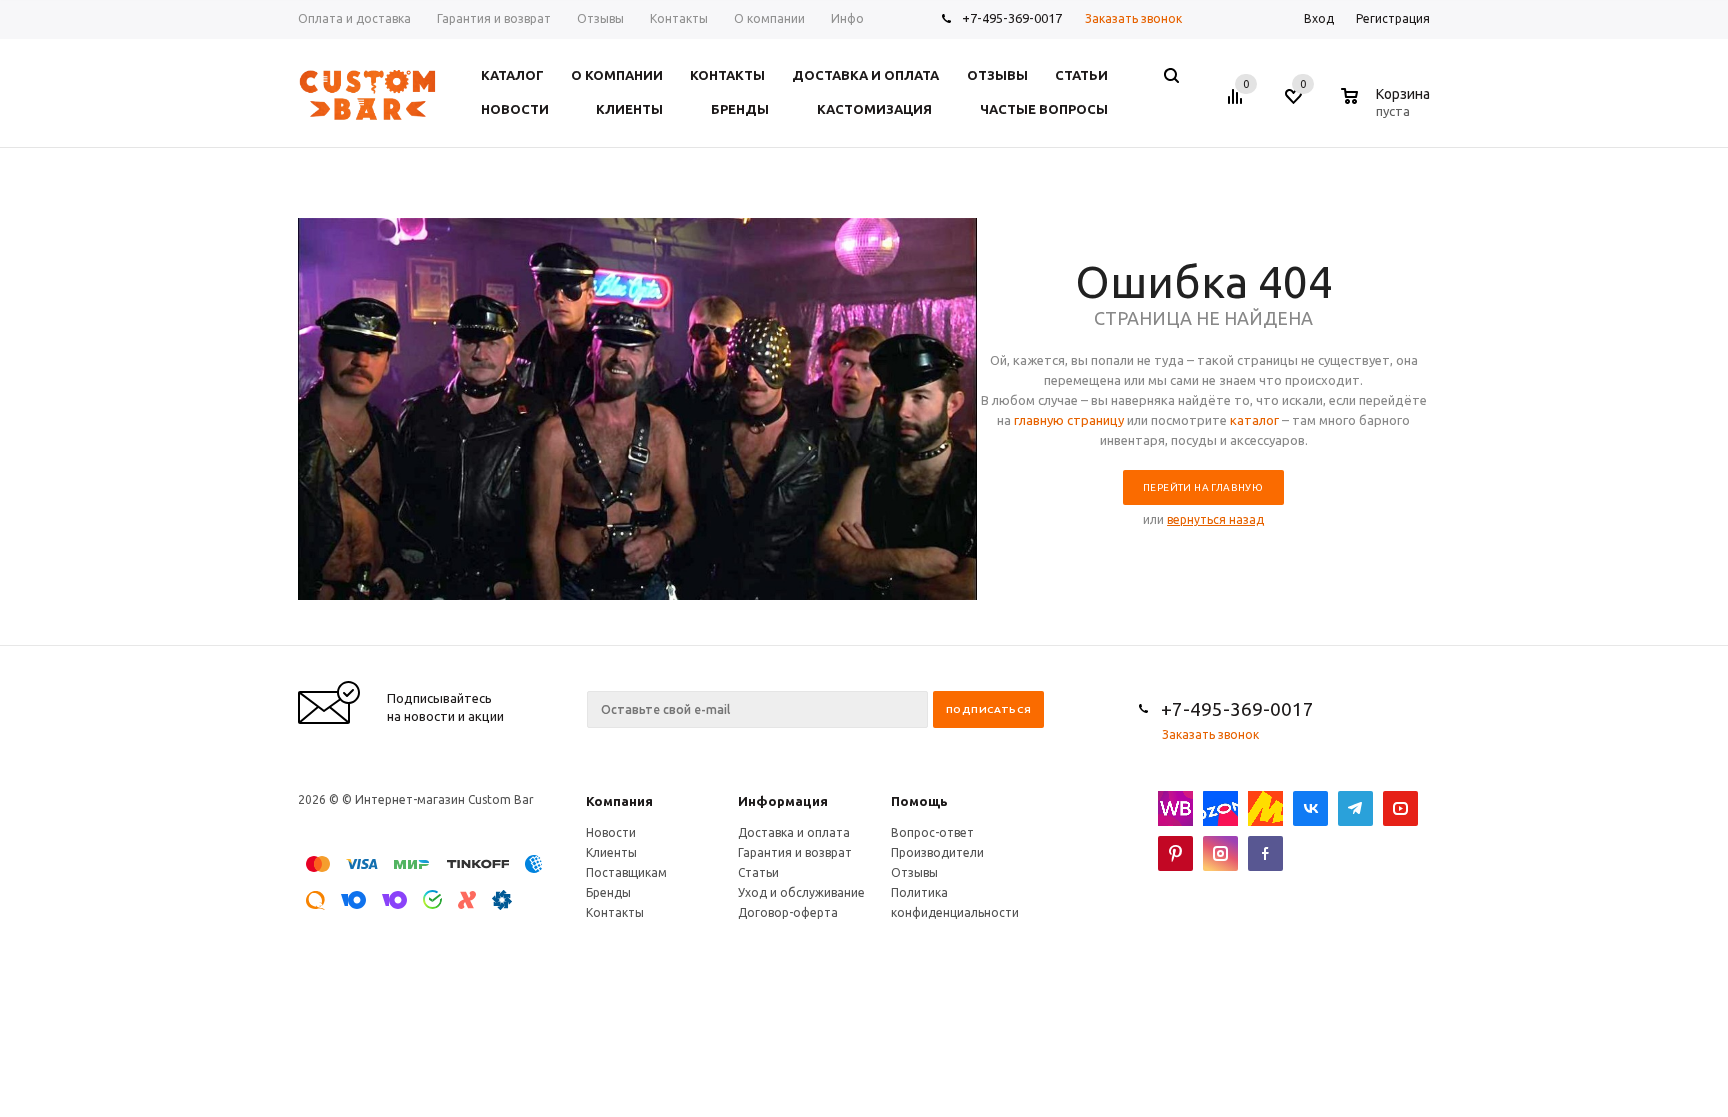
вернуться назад (1215, 519)
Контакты (615, 912)
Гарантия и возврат (795, 852)
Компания (619, 801)
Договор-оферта (788, 912)
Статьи (758, 872)
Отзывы (914, 872)
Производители (937, 852)
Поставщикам (626, 872)
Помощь (919, 801)
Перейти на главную (1203, 487)
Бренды (608, 892)
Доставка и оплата (794, 832)
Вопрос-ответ (932, 832)
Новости (611, 832)
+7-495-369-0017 (1012, 18)
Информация (783, 801)
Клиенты (611, 852)
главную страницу (1069, 420)
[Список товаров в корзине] (1388, 108)
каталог (1254, 420)
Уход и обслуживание (801, 892)
